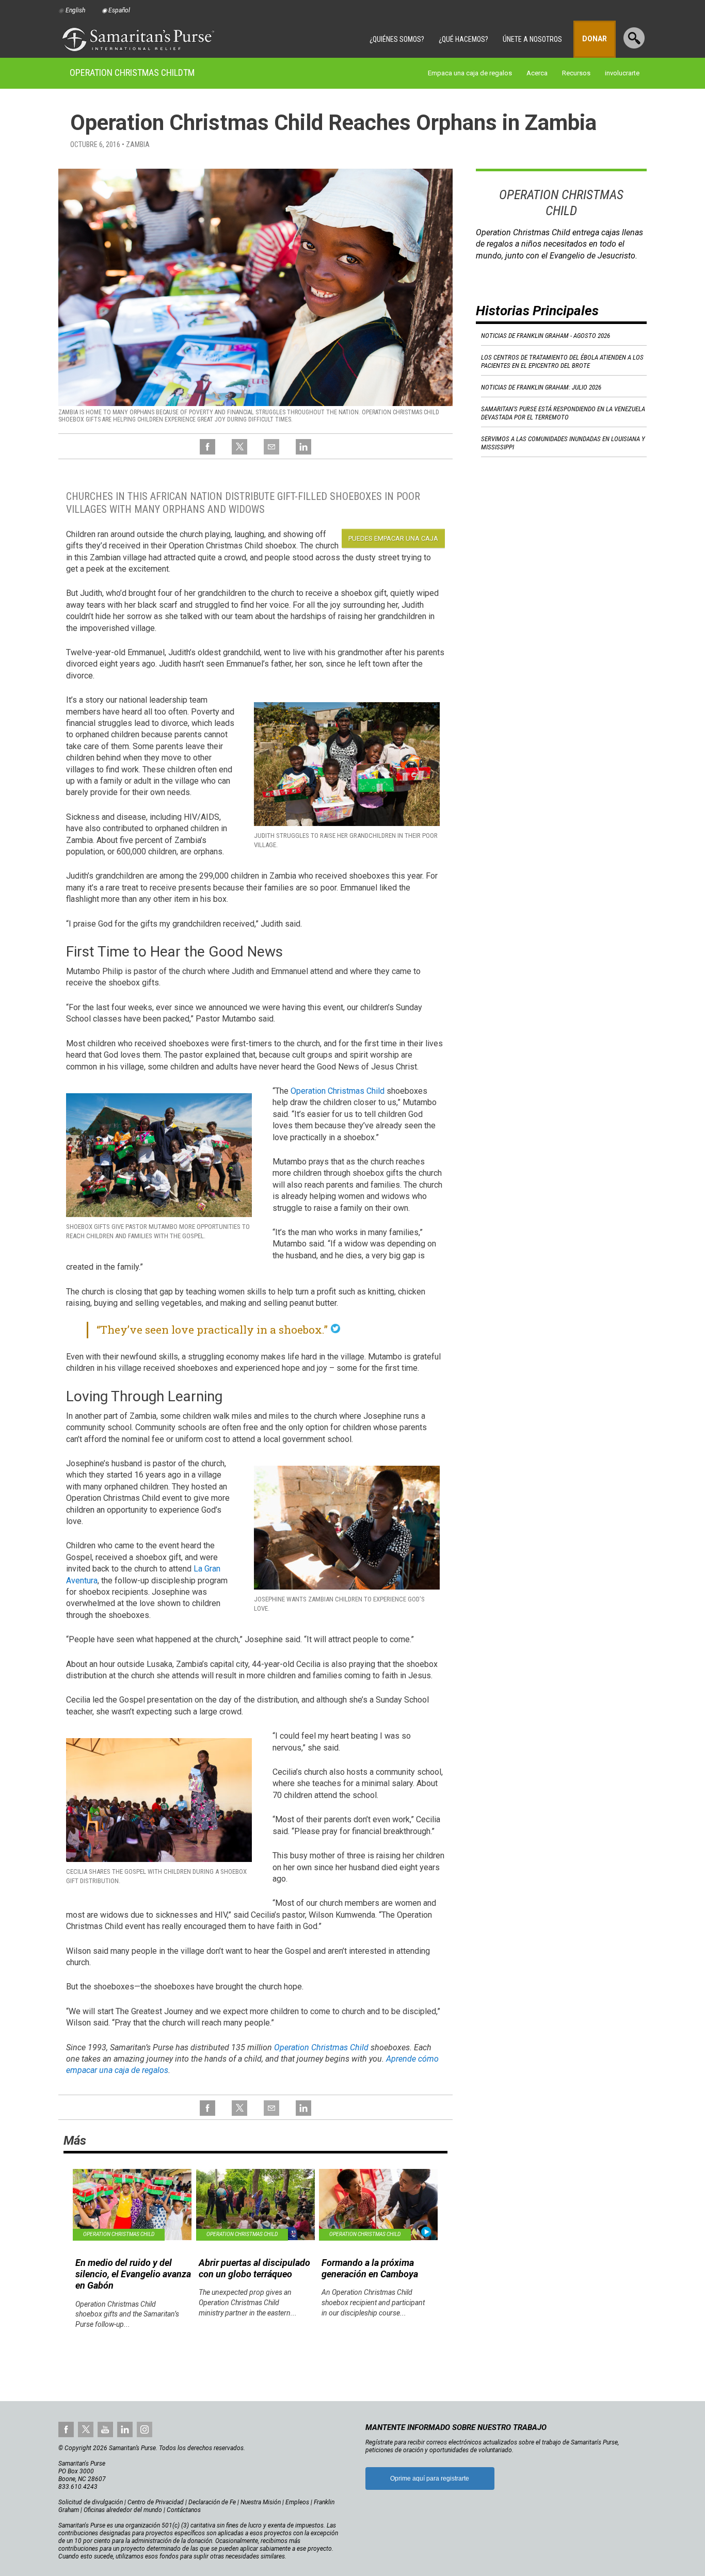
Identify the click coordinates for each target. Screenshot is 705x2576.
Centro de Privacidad (156, 2502)
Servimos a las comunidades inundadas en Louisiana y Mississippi (563, 443)
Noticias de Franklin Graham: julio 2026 (541, 387)
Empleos (297, 2502)
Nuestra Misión (261, 2502)
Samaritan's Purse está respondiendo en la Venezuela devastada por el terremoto (563, 413)
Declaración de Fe (212, 2502)
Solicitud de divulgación (91, 2502)
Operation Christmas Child (132, 72)
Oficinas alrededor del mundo (123, 2510)
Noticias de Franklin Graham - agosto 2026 (546, 336)
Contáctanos (184, 2510)
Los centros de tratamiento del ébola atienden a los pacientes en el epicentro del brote (562, 361)
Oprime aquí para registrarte (430, 2478)
